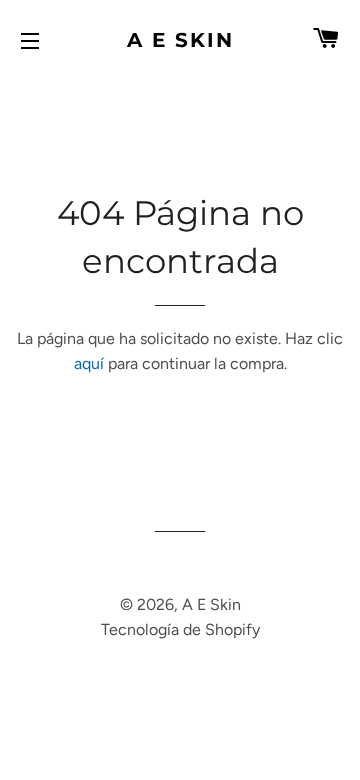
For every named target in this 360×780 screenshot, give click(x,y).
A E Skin (180, 40)
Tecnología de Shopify (180, 629)
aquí (89, 363)
